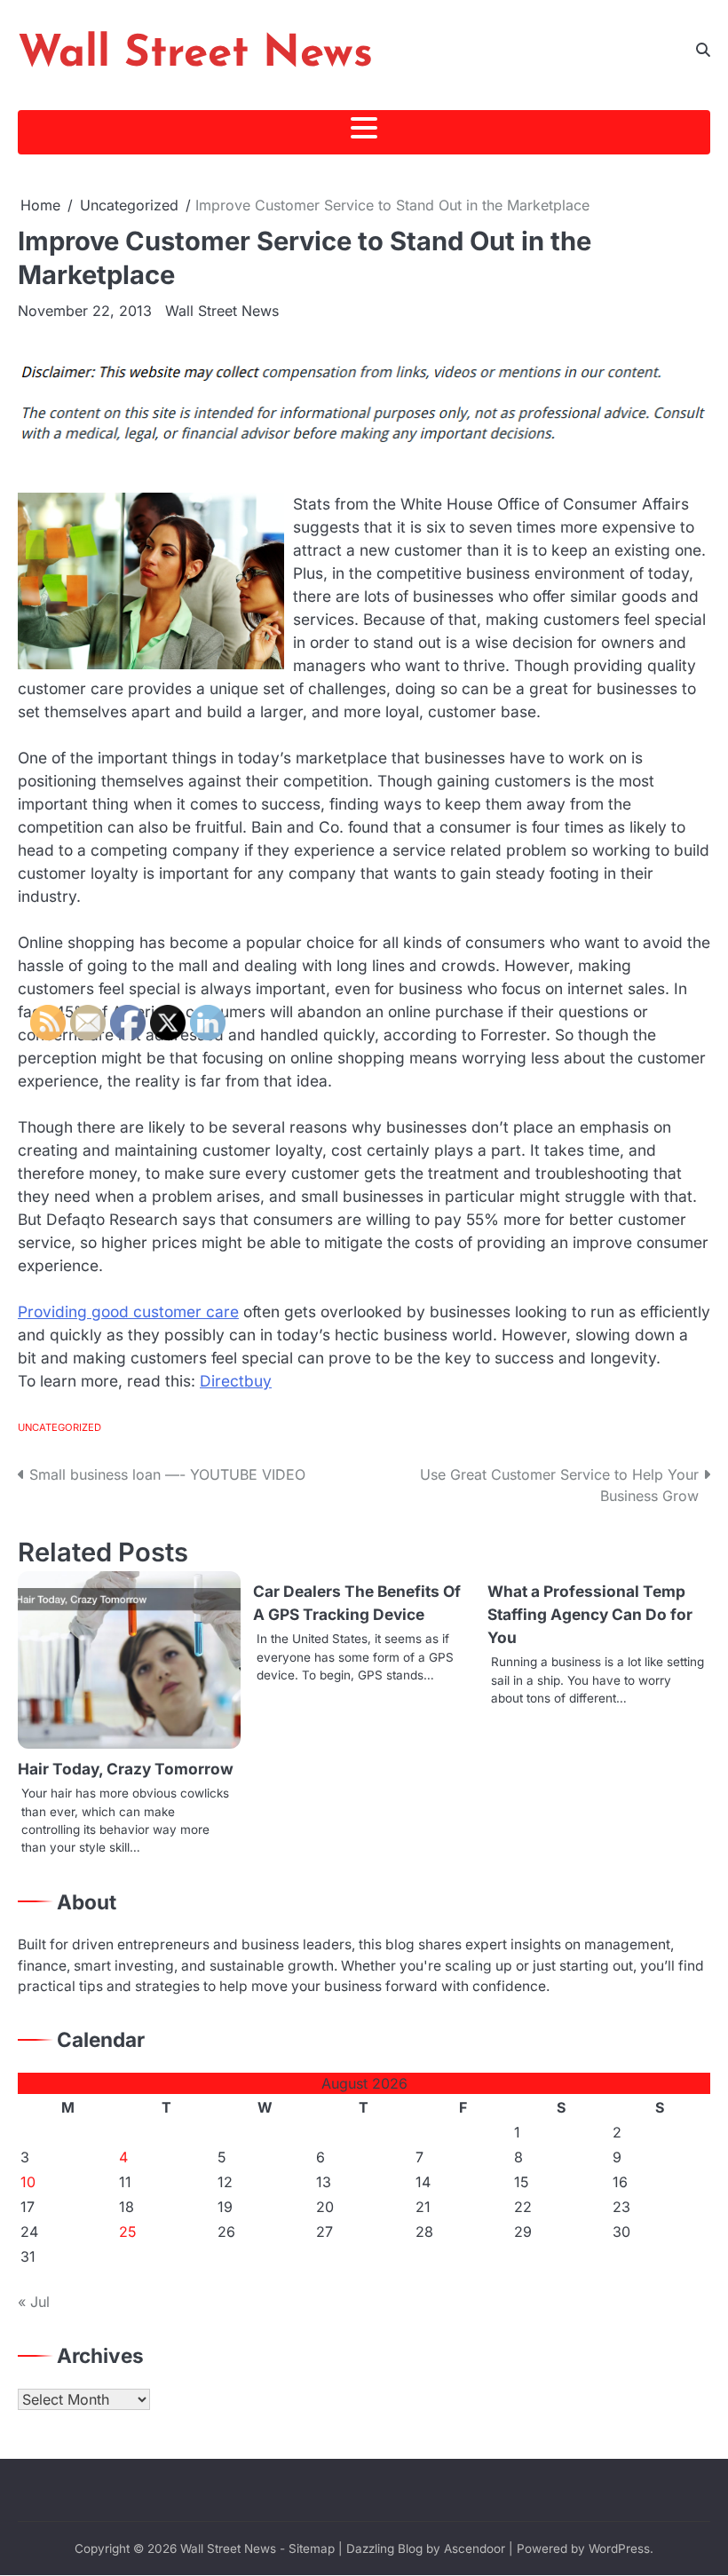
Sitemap (312, 2548)
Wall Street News (195, 55)
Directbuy (236, 1381)
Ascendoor (475, 2548)
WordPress (619, 2548)
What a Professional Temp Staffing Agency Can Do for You (590, 1614)
